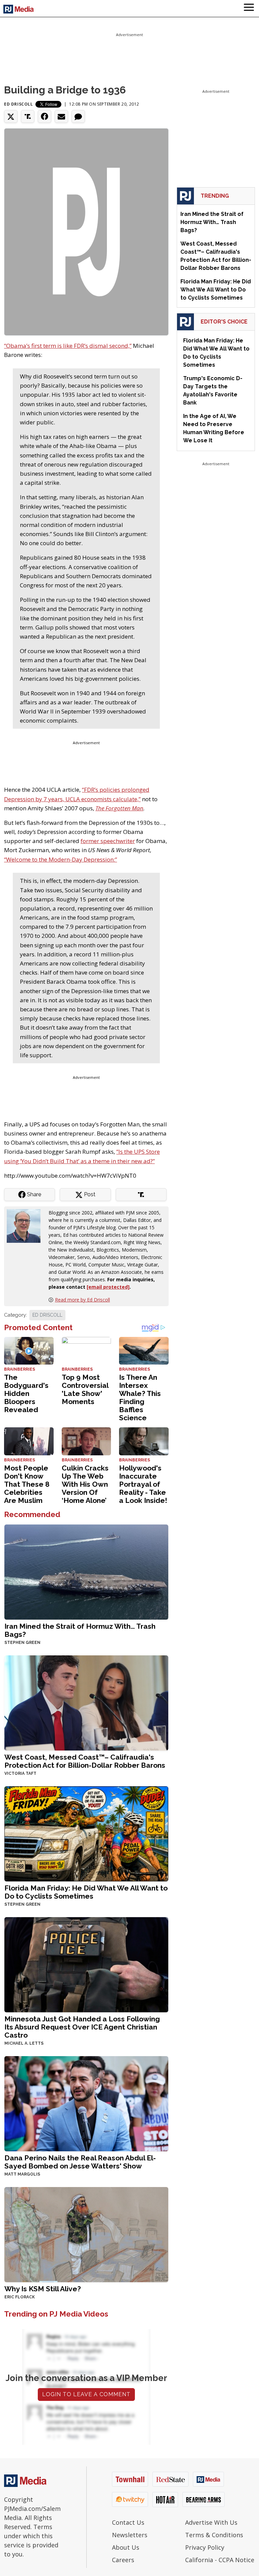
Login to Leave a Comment (86, 2394)
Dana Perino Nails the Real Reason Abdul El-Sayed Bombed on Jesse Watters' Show (80, 2162)
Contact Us (128, 2522)
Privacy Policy (205, 2547)
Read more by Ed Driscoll (82, 1300)
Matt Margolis (22, 2174)
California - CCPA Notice (220, 2560)
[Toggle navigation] (249, 8)
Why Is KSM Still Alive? (43, 2289)
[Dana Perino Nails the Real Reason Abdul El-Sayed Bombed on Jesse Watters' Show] (86, 2103)
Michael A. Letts (24, 2043)
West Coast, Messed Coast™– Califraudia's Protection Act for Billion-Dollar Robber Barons (85, 1761)
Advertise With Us (211, 2522)
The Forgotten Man (119, 808)
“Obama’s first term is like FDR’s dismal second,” (68, 346)
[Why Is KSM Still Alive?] (86, 2234)
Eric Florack (20, 2297)
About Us (126, 2547)
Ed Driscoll (19, 104)
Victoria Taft (20, 1773)
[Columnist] (26, 1225)
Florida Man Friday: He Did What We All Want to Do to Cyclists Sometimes (86, 1892)
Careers (123, 2560)
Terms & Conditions (214, 2535)
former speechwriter (108, 841)
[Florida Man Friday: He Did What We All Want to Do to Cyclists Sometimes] (86, 1833)
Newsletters (130, 2535)
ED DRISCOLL (47, 1315)
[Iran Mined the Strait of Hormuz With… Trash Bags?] (86, 1571)
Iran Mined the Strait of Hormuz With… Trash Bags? (80, 1630)
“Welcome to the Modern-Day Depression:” (61, 859)
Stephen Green (22, 1643)
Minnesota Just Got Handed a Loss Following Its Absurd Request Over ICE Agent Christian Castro (82, 2027)
